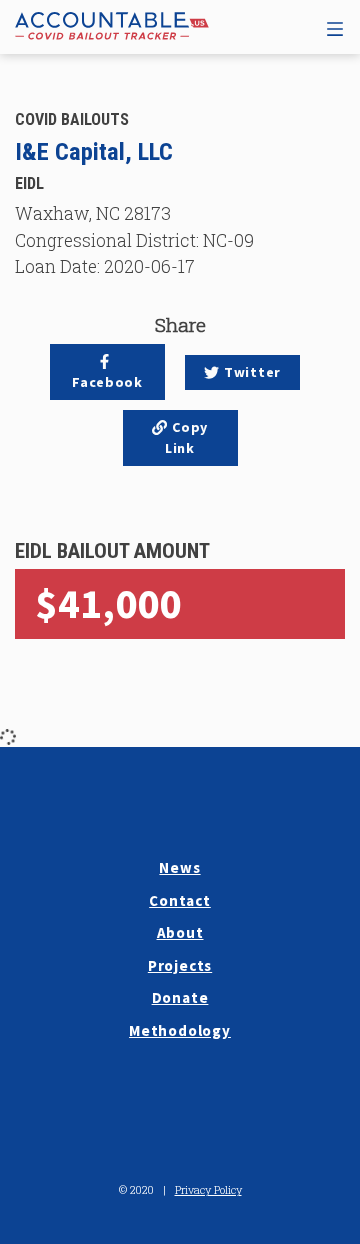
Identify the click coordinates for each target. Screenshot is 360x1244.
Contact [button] (180, 900)
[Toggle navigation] (335, 26)
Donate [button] (180, 997)
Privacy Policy (208, 1189)
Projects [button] (180, 965)
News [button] (179, 867)
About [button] (180, 932)
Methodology (180, 1030)
